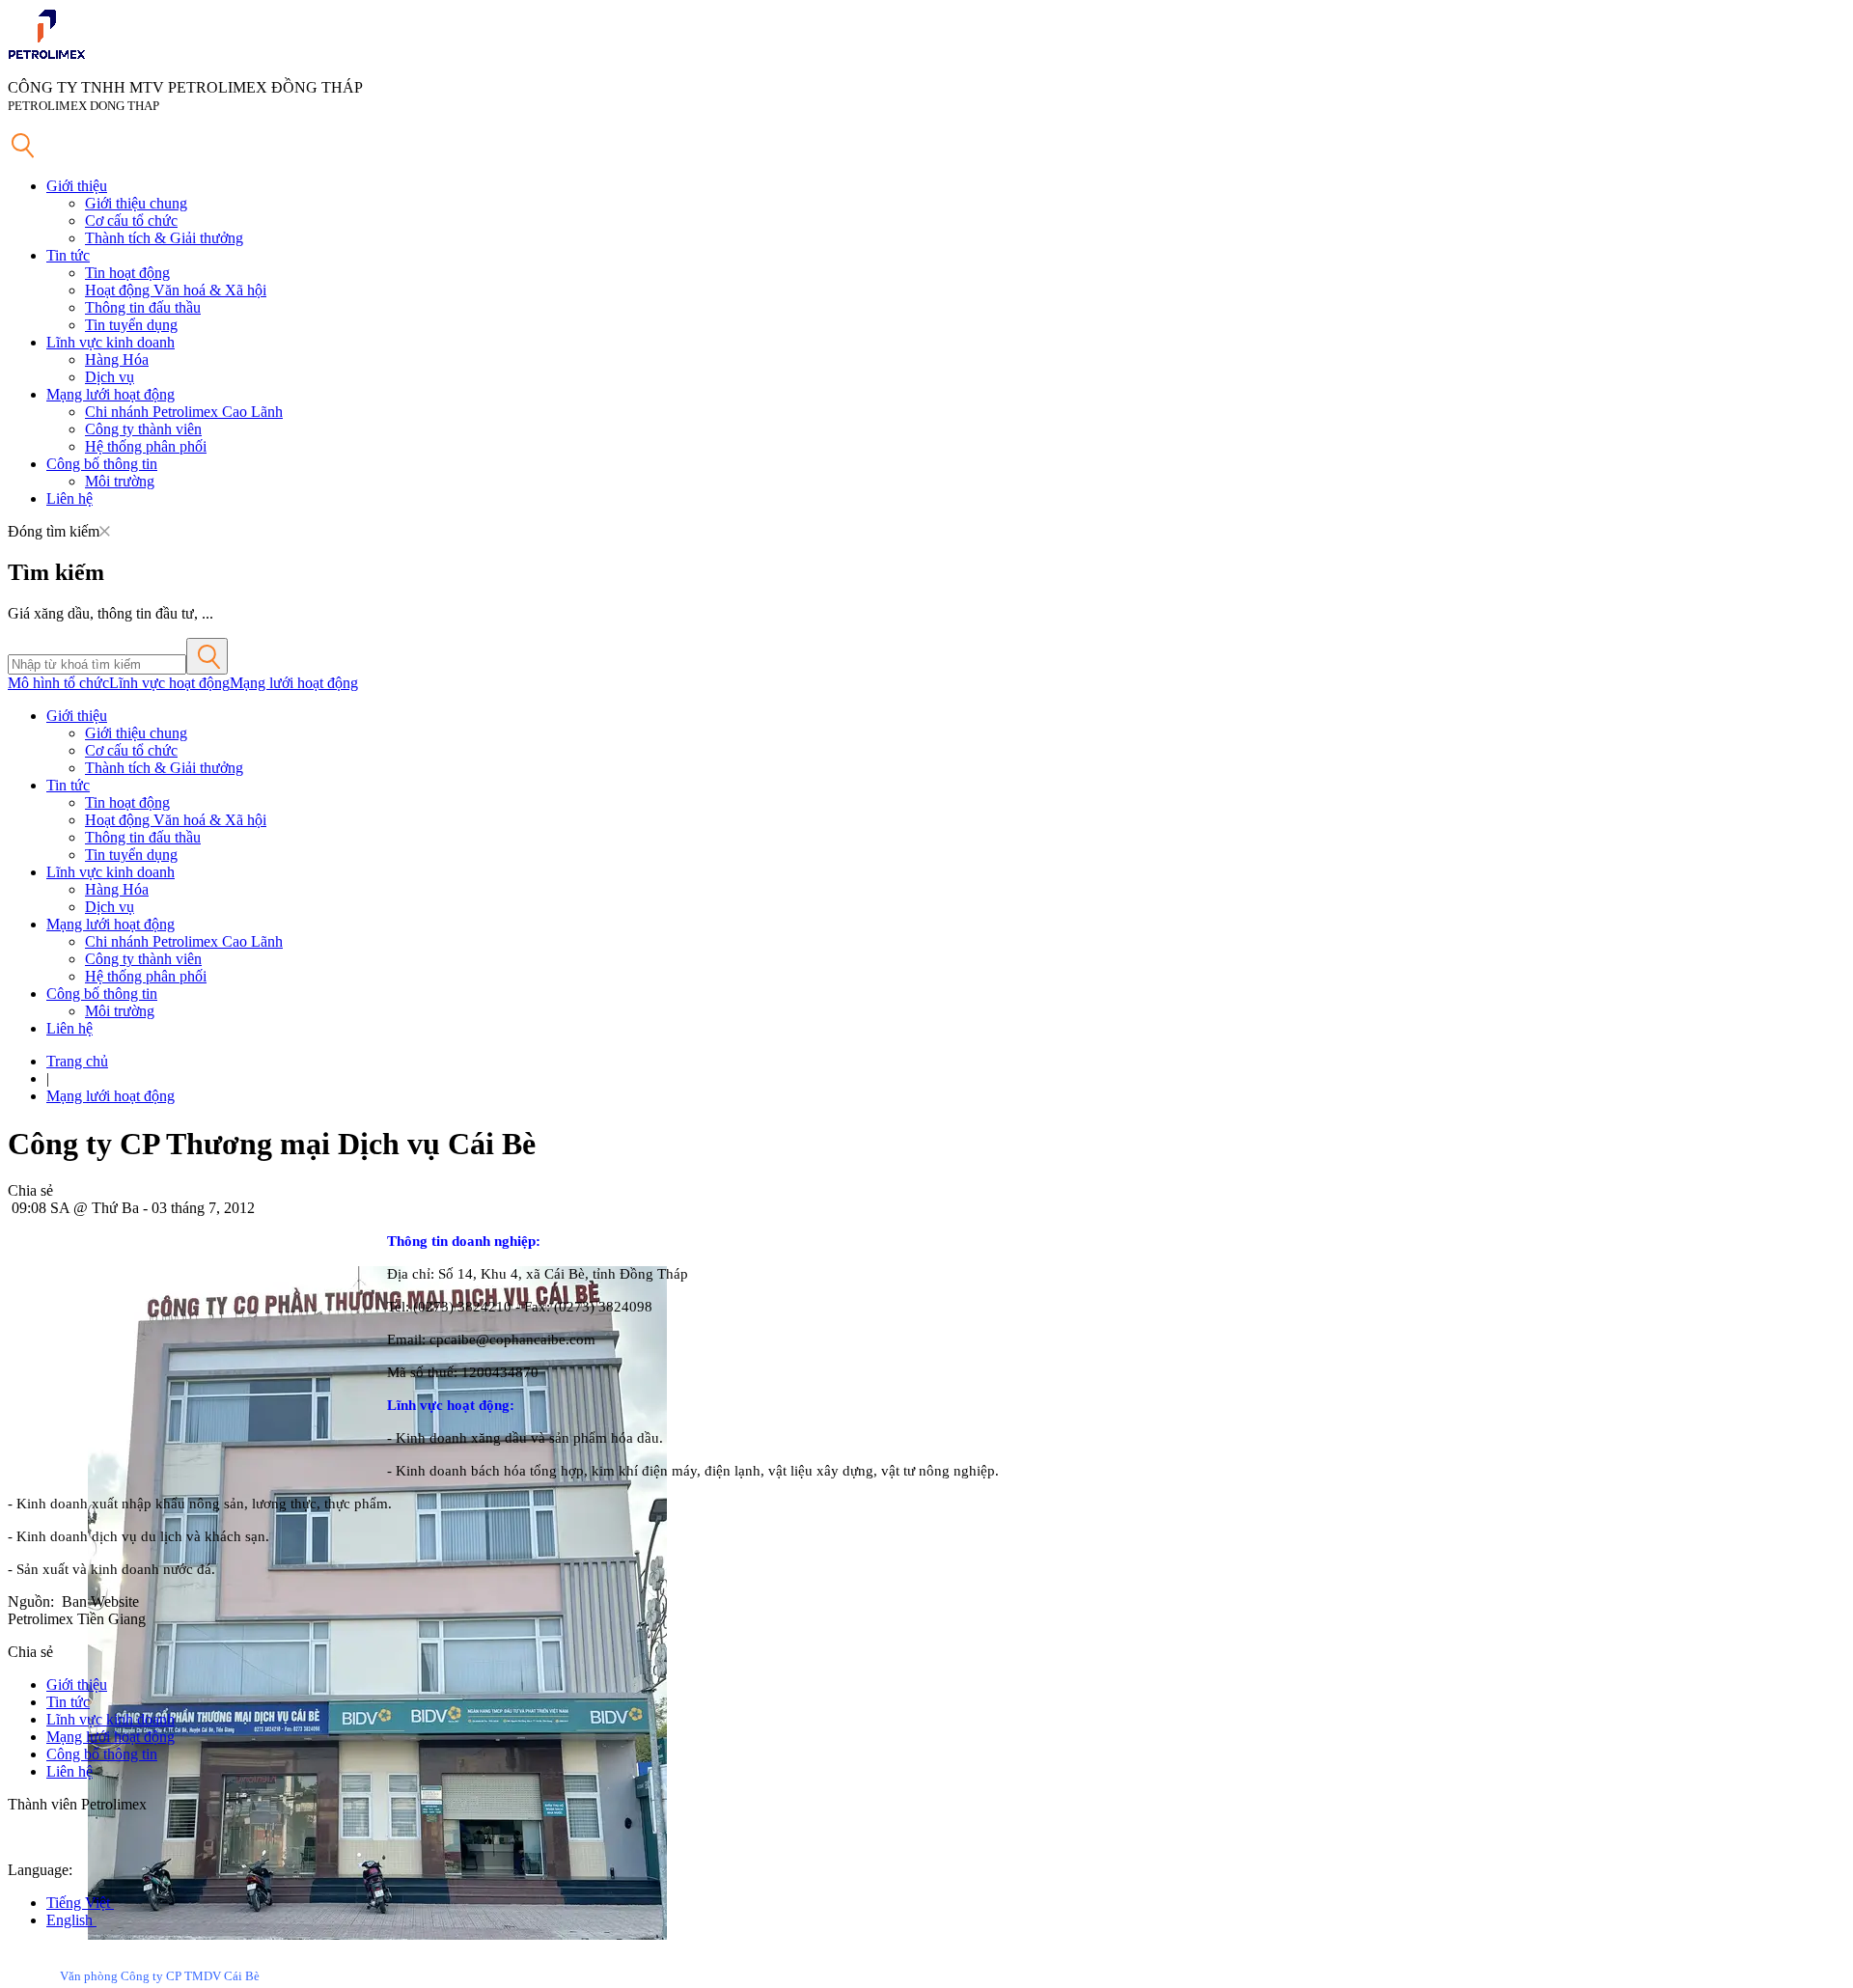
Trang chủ (77, 1061)
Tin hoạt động (127, 273)
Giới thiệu (77, 186)
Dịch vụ (110, 377)
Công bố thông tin (102, 464)
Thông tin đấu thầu (143, 307)
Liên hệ (69, 498)
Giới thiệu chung (136, 203)
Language (38, 1870)
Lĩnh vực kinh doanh (111, 342)
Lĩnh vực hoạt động (169, 683)
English (71, 1920)
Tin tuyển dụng (131, 325)
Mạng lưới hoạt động (111, 394)
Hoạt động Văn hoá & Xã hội (176, 290)
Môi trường (120, 481)
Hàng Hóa (117, 359)
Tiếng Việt (80, 1903)
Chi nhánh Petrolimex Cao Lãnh (184, 412)
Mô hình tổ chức (58, 683)
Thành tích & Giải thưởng (164, 238)
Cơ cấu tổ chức (131, 221)
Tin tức (68, 255)
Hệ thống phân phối (146, 446)
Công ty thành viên (143, 429)
